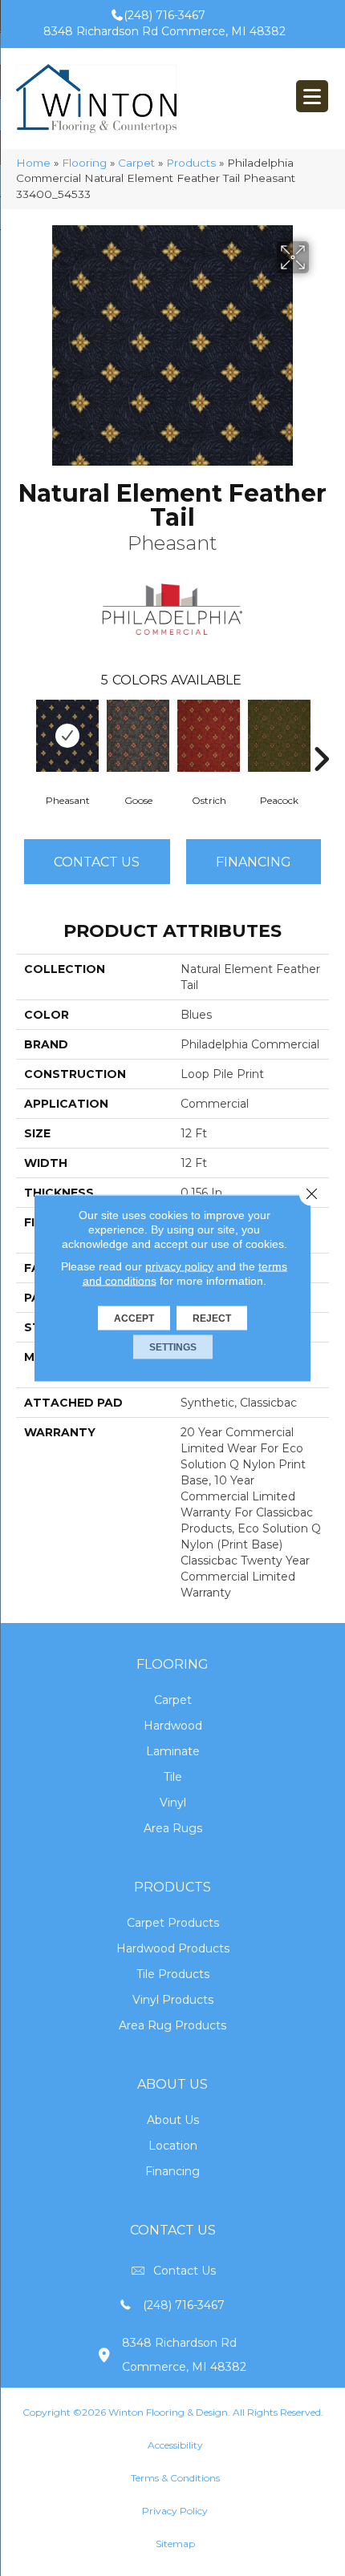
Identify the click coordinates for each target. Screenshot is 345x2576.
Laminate (173, 1751)
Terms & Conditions (175, 2478)
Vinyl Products (173, 2000)
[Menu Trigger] (312, 96)
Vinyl (173, 1803)
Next (321, 735)
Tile (173, 1777)
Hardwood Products (173, 1948)
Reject (212, 1318)
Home (33, 163)
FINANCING (254, 862)
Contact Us (97, 862)
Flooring (84, 163)
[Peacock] (279, 736)
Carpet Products (173, 1923)
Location (173, 2146)
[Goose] (138, 736)
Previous (24, 735)
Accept (134, 1318)
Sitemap (175, 2544)
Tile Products (173, 1974)
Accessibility (175, 2445)
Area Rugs (173, 1828)
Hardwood (173, 1726)
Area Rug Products (172, 2025)
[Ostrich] (209, 736)
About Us (173, 2120)
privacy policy (179, 1266)
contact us (185, 2271)
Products (191, 163)
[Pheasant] (67, 736)
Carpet (136, 163)
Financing (172, 2171)
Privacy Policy (175, 2511)
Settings (173, 1347)
